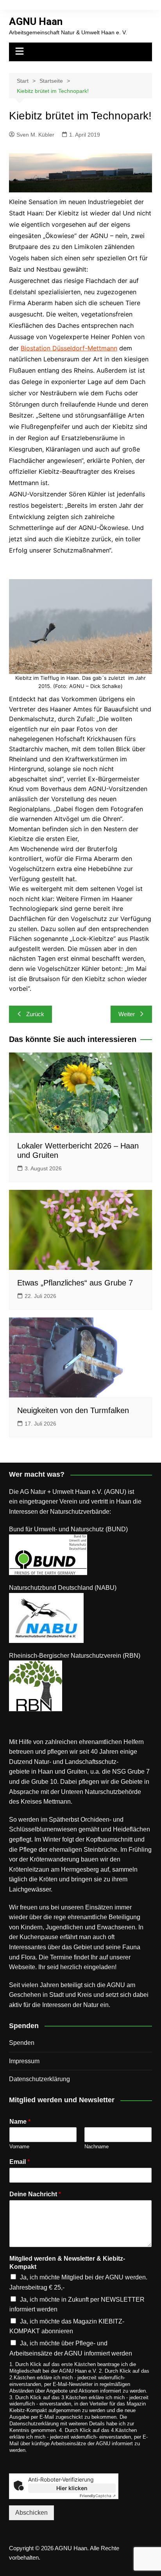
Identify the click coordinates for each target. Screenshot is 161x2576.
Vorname (19, 2147)
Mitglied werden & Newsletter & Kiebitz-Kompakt (67, 2263)
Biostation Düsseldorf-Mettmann (69, 348)
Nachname (97, 2147)
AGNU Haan (36, 21)
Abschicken (31, 2513)
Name (20, 2122)
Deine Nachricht (35, 2194)
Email (20, 2162)
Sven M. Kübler (35, 135)
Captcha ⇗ (98, 2496)
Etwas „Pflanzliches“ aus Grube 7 (75, 1283)
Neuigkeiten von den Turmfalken (73, 1410)
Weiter (127, 1014)
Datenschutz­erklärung (39, 2079)
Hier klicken (72, 2488)
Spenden (22, 2043)
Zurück (35, 1014)
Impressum (24, 2061)
